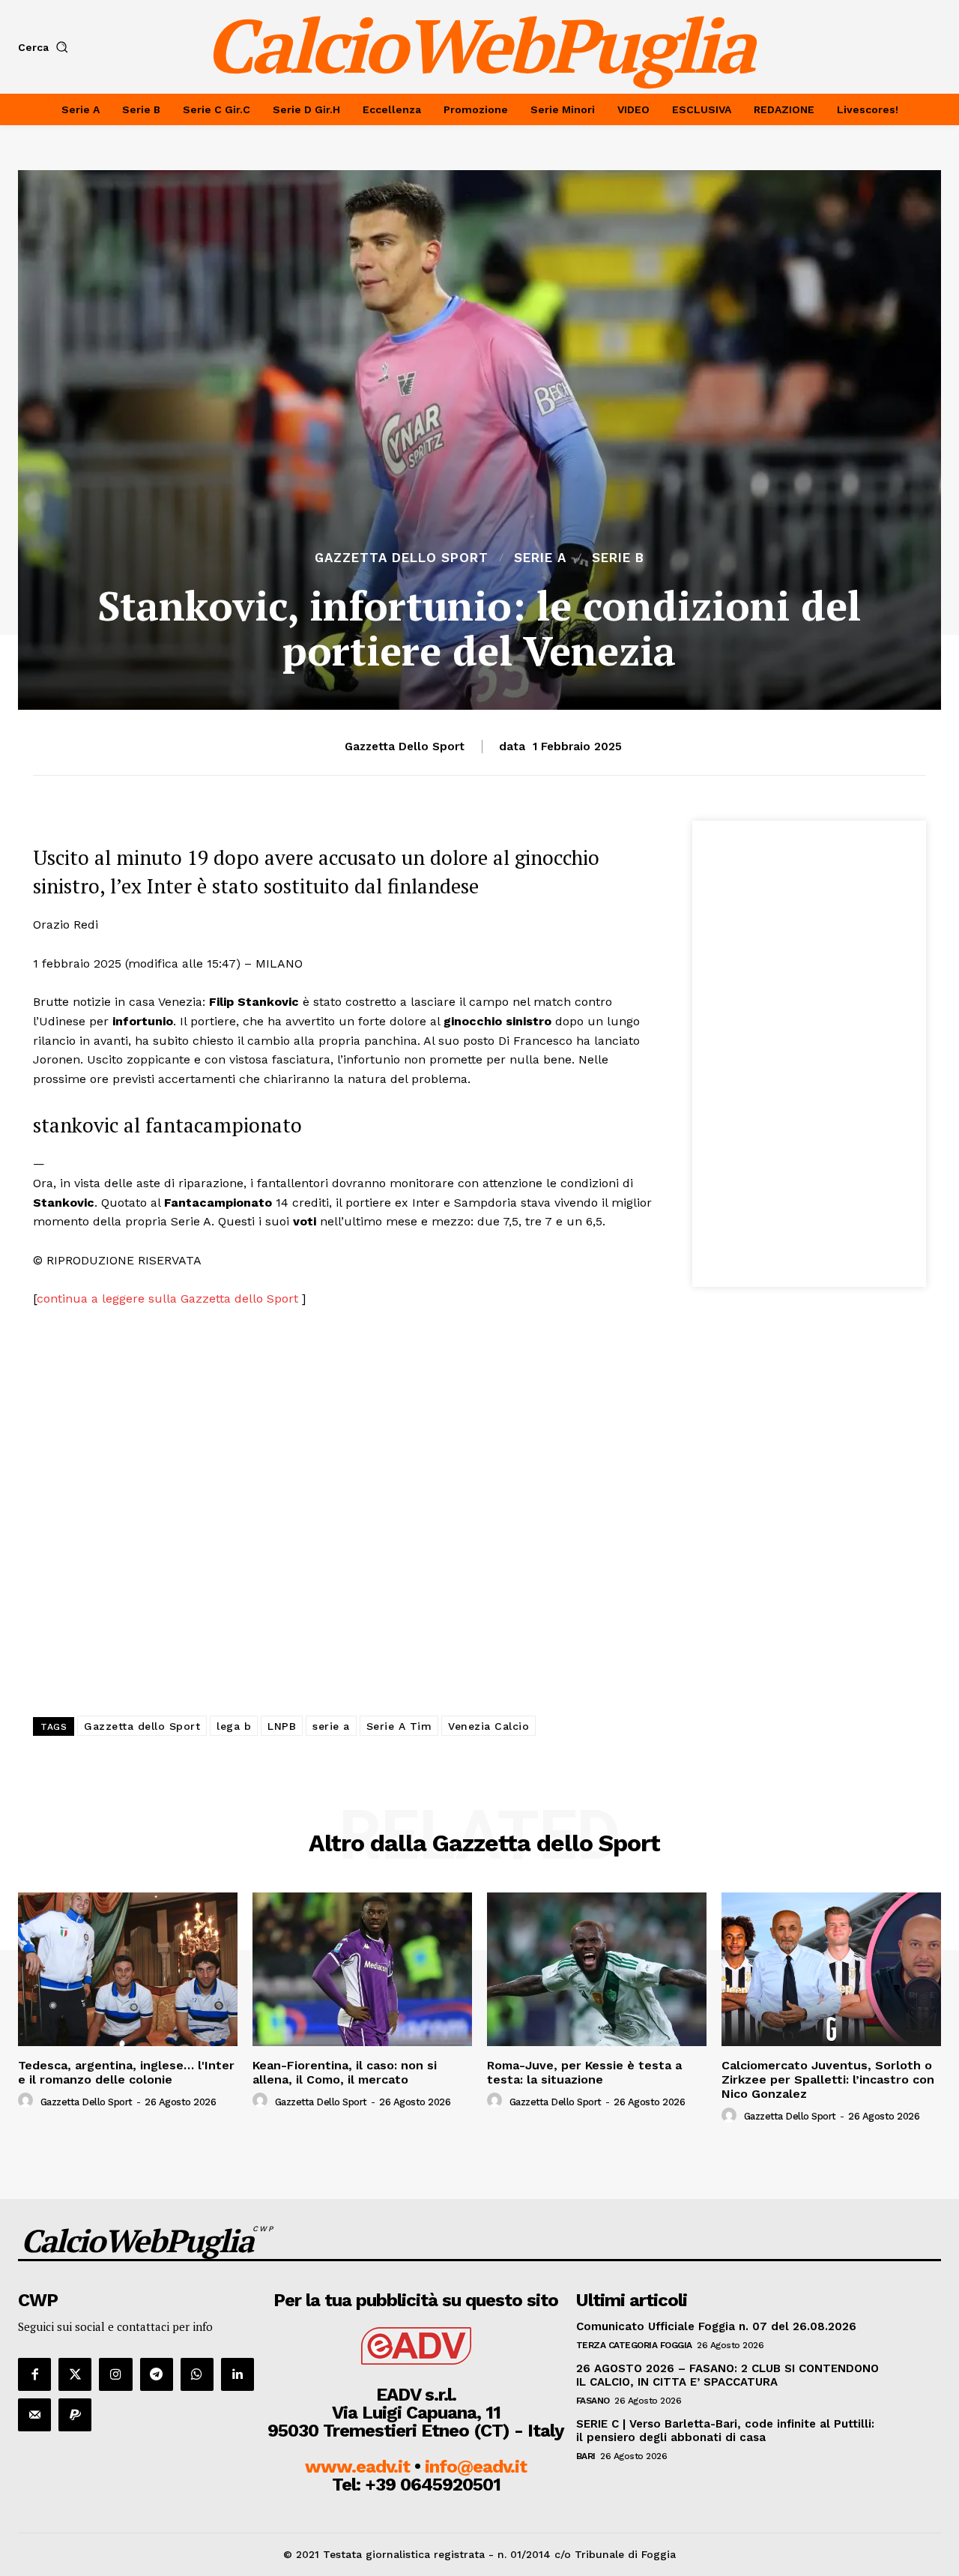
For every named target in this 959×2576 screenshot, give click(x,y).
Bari (586, 2456)
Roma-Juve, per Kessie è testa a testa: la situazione (584, 2072)
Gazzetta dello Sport (402, 558)
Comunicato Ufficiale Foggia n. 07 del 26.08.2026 (716, 2326)
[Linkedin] (238, 2374)
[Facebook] (34, 2374)
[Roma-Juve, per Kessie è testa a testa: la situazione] (597, 1969)
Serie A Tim (399, 1726)
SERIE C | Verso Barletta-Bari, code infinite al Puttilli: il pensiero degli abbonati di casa (725, 2431)
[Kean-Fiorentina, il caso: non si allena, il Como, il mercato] (362, 1969)
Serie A (540, 558)
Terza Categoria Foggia (634, 2345)
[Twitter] (75, 2374)
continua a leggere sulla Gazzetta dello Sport (169, 1298)
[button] (46, 47)
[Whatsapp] (197, 2374)
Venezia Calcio (488, 1726)
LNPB (282, 1726)
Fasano (593, 2401)
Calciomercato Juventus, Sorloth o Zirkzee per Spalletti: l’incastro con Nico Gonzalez (828, 2079)
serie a (331, 1726)
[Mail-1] (34, 2415)
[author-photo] (28, 2101)
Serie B (618, 558)
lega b (234, 1726)
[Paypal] (75, 2415)
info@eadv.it (476, 2467)
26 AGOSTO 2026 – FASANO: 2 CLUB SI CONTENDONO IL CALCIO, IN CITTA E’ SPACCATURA (727, 2375)
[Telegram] (157, 2374)
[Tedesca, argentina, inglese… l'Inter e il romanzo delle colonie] (128, 1969)
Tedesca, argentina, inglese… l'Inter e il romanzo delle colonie (126, 2072)
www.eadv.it (357, 2467)
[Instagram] (115, 2374)
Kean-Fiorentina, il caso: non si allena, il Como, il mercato (345, 2072)
